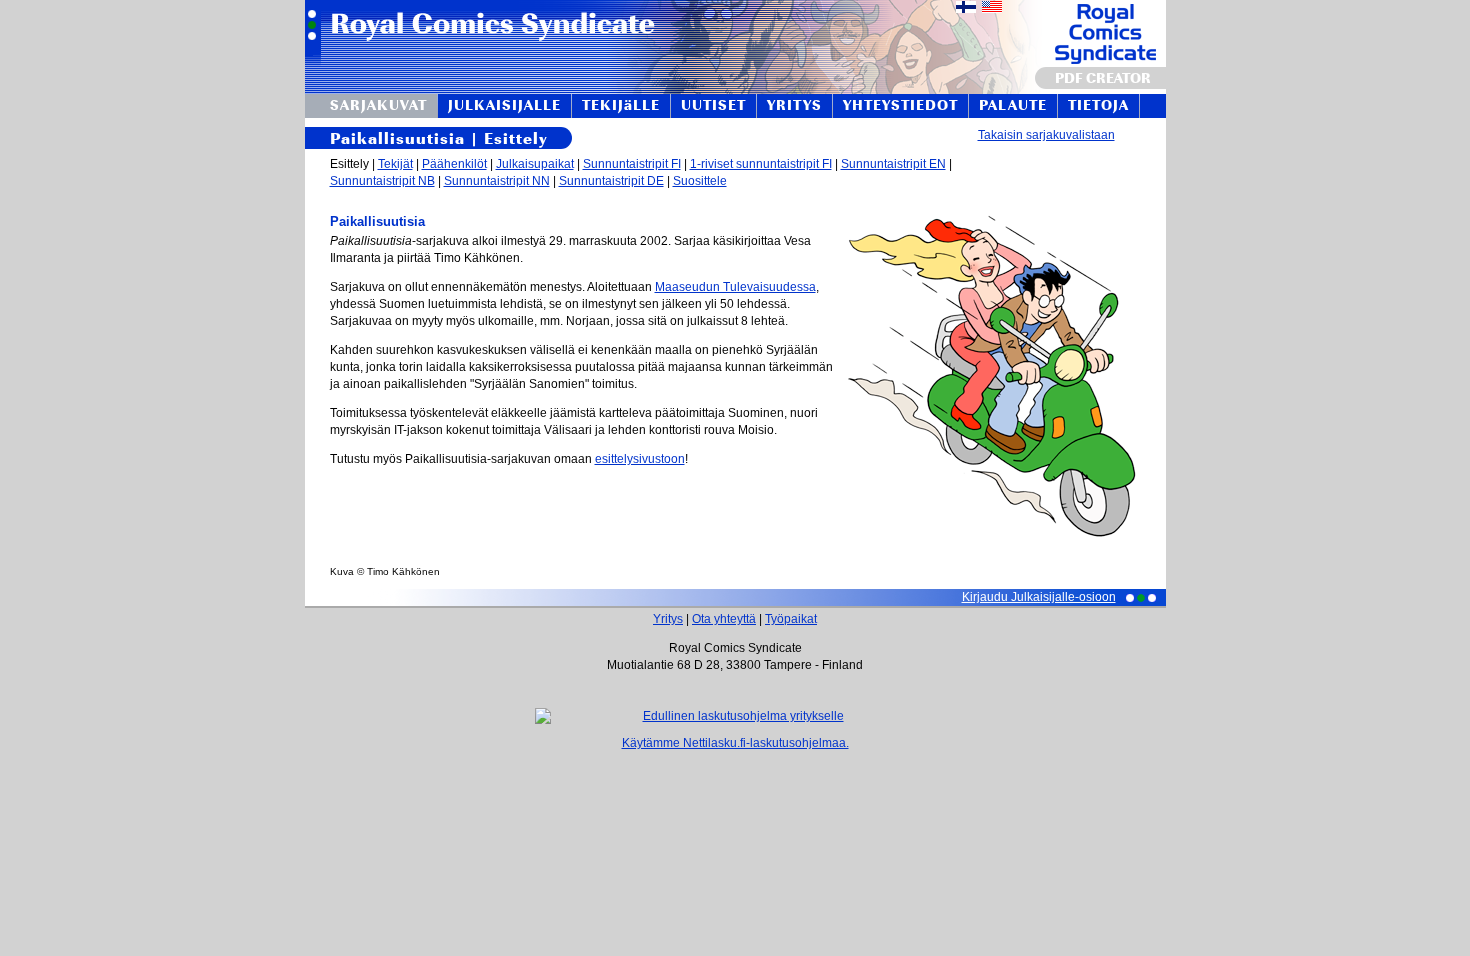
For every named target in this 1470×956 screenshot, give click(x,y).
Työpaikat (791, 619)
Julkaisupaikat (535, 164)
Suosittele (700, 181)
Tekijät (395, 164)
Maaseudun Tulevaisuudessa (735, 287)
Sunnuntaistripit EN (893, 164)
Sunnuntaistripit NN (497, 181)
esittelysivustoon (640, 459)
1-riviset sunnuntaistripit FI (761, 164)
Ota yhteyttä (724, 619)
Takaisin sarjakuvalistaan (1046, 135)
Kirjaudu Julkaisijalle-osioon (1039, 597)
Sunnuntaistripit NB (382, 181)
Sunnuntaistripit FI (632, 164)
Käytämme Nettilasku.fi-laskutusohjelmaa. (735, 743)
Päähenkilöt (454, 164)
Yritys (668, 619)
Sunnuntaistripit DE (611, 181)
